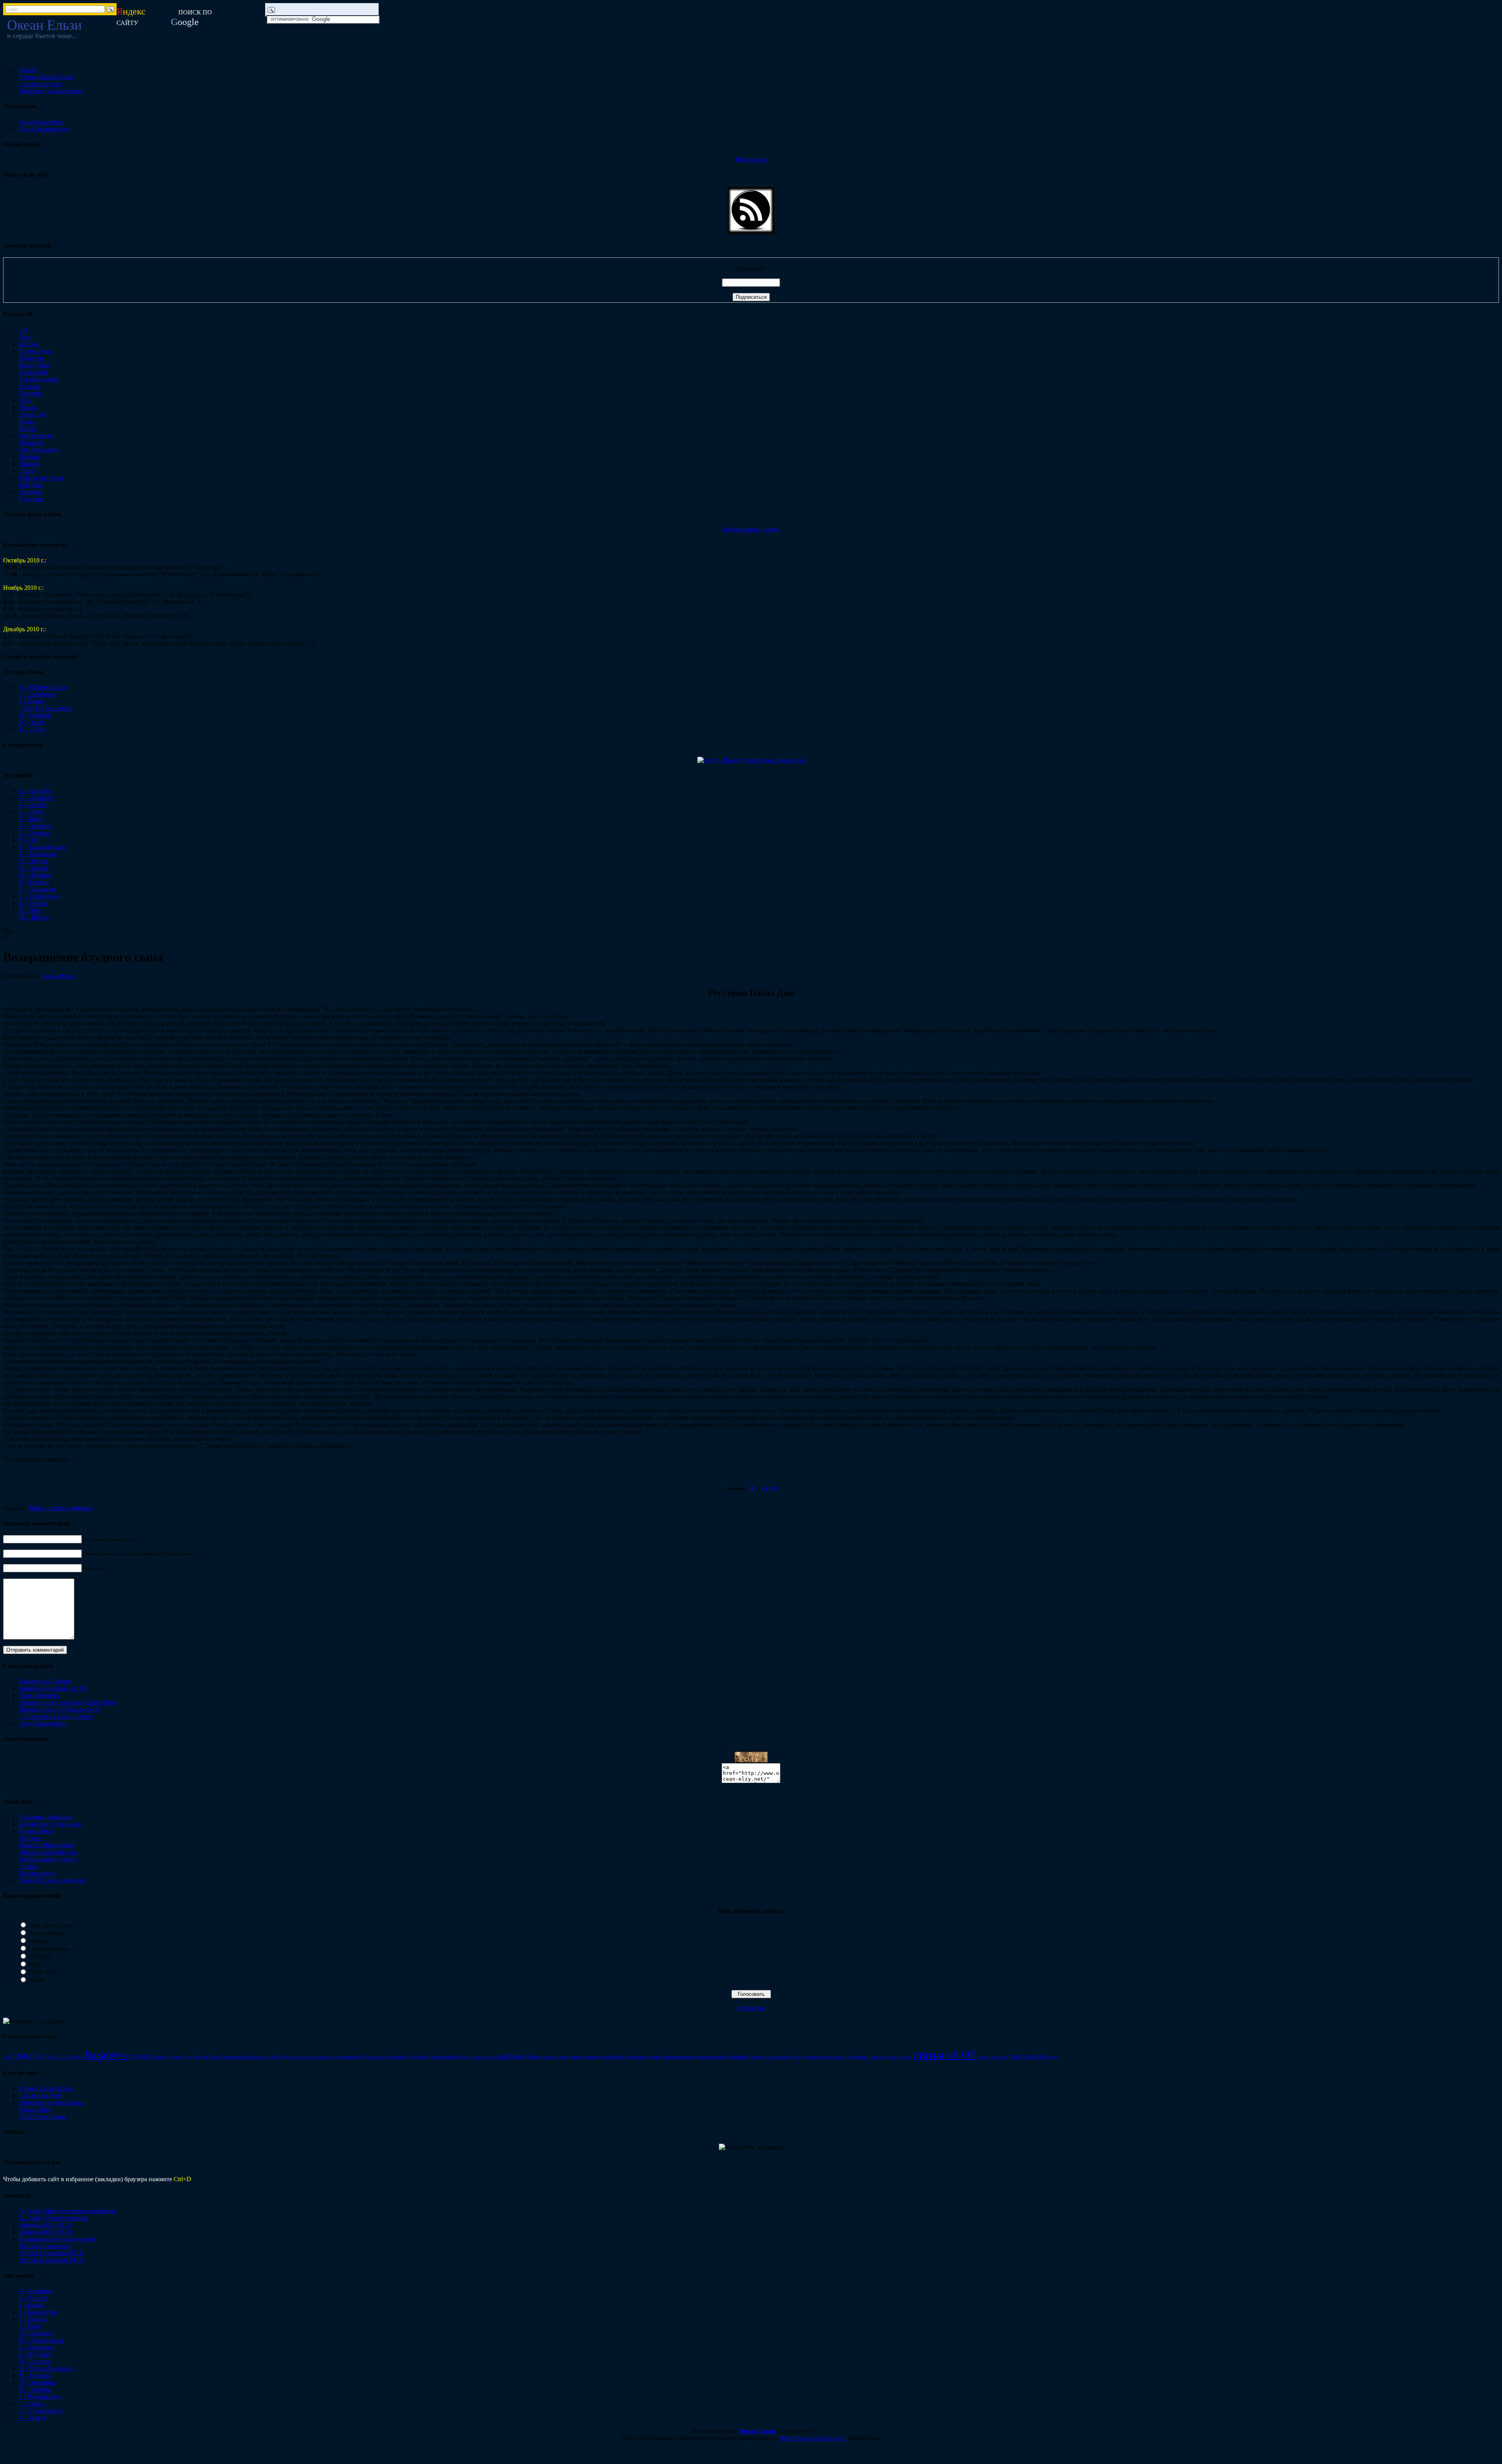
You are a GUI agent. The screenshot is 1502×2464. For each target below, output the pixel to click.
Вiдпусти (31, 358)
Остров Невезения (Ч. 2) (51, 2260)
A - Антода (33, 2298)
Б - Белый (32, 2305)
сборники (857, 2057)
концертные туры (705, 2057)
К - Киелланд (37, 2347)
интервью (614, 2056)
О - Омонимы (37, 2382)
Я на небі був (46, 1933)
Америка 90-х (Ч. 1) (45, 2225)
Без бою (29, 344)
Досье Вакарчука (41, 122)
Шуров (463, 2057)
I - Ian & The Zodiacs (46, 708)
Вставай (30, 386)
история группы (643, 2057)
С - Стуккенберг (41, 2411)
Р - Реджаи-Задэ (40, 2397)
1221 (8, 2057)
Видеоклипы (36, 1831)
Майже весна (36, 436)
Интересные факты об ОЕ (53, 1688)
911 (23, 330)
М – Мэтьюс (35, 875)
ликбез (757, 2057)
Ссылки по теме (40, 84)
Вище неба (33, 372)
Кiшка (27, 421)
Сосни (27, 471)
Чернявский (442, 2057)
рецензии (814, 2057)
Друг (25, 400)
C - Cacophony (38, 694)
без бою (550, 2057)
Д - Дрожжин (37, 2333)
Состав (28, 1866)
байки (534, 2056)
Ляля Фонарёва (39, 1695)
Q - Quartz (32, 722)
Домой (28, 70)
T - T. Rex (32, 729)
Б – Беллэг (33, 805)
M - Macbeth (35, 715)
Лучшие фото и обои (751, 529)
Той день (31, 485)
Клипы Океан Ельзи (46, 77)
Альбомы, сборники (46, 1817)
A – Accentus (35, 791)
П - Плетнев (35, 2389)
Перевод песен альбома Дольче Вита (68, 1702)
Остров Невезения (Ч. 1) (51, 2253)
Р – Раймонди (37, 889)
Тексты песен (37, 1873)
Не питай (31, 443)
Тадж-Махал (59, 976)
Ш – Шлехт (34, 917)
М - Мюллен (35, 2375)
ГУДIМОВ (139, 2057)
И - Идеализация (41, 2340)
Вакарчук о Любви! (45, 1681)
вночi (565, 2057)
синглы (876, 2057)
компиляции (673, 2057)
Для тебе (30, 393)
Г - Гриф (30, 2326)
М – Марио (34, 868)
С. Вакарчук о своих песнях (56, 1716)
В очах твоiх (35, 351)
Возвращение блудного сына (57, 2239)
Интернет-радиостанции (52, 91)
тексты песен (1028, 2056)
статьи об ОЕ (945, 2055)
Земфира (230, 2057)
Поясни (29, 457)
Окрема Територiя (314, 2057)
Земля (36, 1980)
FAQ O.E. (56, 2057)
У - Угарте (32, 2418)
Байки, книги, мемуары (61, 1508)
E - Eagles (31, 701)
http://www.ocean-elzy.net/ (813, 2438)
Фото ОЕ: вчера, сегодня (52, 1880)
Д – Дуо (29, 840)
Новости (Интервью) (47, 1845)
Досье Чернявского (44, 129)
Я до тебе (31, 499)
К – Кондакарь (38, 854)
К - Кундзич (35, 2354)
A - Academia (36, 2291)
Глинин (160, 2057)
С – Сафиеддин (39, 896)
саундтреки (835, 2057)
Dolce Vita (42, 1972)
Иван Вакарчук (254, 2057)
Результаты (751, 2008)
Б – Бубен (32, 812)
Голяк (175, 2057)
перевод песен (790, 2057)
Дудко (201, 2057)
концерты (738, 2056)
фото (1053, 2057)
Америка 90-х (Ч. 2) (45, 2232)
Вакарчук (106, 2055)
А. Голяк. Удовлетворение (54, 2218)
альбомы (512, 2056)
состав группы (898, 2057)
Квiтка (28, 428)
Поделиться (751, 159)
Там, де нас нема (41, 478)
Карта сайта (35, 2109)
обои (770, 2057)
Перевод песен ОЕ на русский (59, 1709)
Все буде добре (39, 379)
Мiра (275, 2057)
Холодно (31, 492)
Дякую (28, 407)
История (30, 1838)
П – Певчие (34, 882)
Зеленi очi (32, 414)
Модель (39, 1941)
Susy (25, 337)
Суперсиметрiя (348, 2057)
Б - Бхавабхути (38, 2312)
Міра (35, 1964)
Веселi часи (34, 365)
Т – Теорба (33, 903)
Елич (214, 2057)
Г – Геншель (35, 826)
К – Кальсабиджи (42, 847)
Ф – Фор (30, 910)
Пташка (29, 464)
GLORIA (41, 1957)
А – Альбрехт (37, 798)
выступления (586, 2057)
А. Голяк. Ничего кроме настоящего (67, 2211)
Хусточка (418, 2057)
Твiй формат (376, 2057)
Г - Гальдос (34, 2319)
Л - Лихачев (35, 2361)
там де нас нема (993, 2057)
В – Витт (31, 819)
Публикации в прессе (48, 1859)
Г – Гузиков (34, 833)
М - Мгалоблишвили (47, 2368)
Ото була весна (39, 450)
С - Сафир (32, 2404)
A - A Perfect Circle (43, 687)
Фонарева (398, 2057)
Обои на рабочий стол (49, 1852)
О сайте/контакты (42, 2116)
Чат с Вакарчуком (42, 1723)
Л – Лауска (33, 861)
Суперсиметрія (49, 1949)
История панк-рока (44, 2246)
